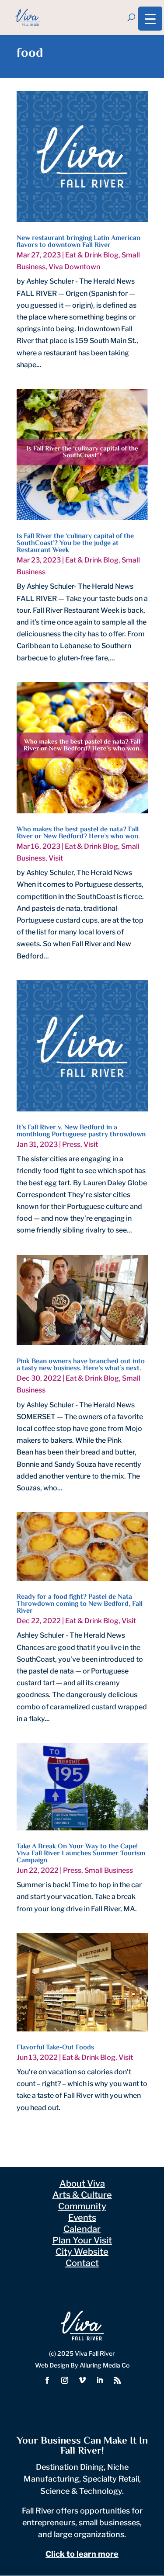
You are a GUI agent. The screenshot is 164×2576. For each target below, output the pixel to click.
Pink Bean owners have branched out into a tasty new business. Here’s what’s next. (81, 1365)
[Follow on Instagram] (65, 2380)
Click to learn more (82, 2554)
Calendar (82, 2229)
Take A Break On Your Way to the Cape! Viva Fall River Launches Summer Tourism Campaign (81, 1854)
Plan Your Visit (82, 2240)
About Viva (82, 2184)
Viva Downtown (74, 267)
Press (71, 1144)
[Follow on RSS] (117, 2380)
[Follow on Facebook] (47, 2380)
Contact (82, 2263)
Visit (56, 858)
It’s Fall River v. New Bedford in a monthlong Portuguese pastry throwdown (81, 1131)
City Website (82, 2252)
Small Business (109, 1870)
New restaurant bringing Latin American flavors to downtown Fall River (79, 242)
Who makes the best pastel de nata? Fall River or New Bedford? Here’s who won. (78, 833)
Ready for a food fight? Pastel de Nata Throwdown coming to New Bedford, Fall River (80, 1604)
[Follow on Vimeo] (82, 2380)
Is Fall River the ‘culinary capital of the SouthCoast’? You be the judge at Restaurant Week (75, 543)
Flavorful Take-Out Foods (55, 2048)
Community (82, 2206)
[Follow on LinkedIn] (100, 2380)
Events (82, 2218)
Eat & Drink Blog (92, 255)
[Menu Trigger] (150, 19)
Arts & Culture (82, 2195)
